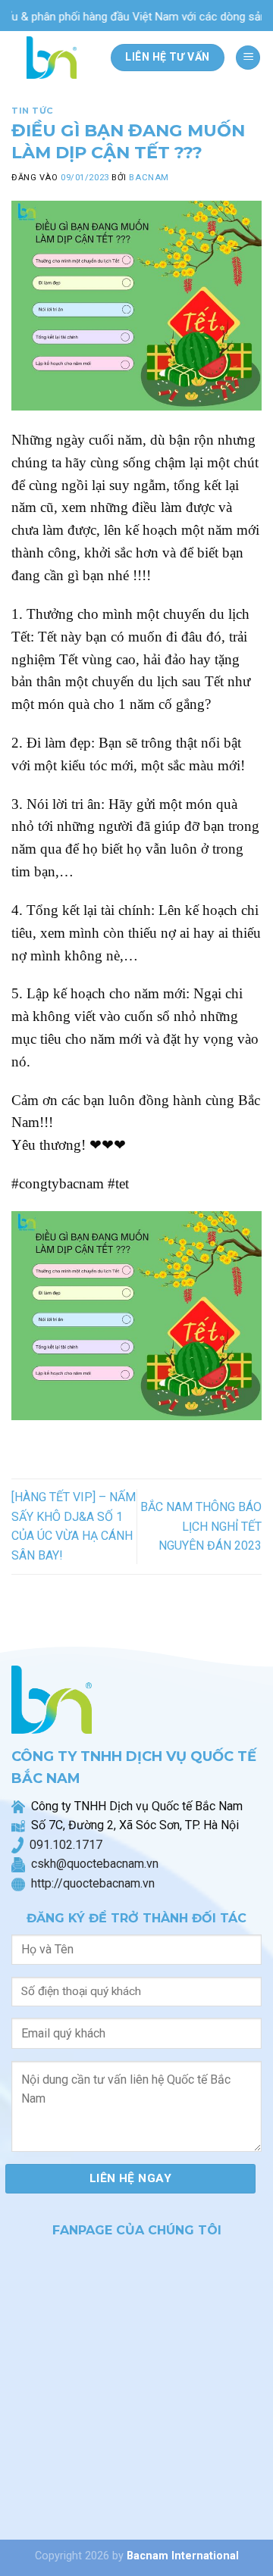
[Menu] (248, 58)
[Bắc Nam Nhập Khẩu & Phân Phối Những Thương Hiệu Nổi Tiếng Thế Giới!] (55, 58)
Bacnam (149, 178)
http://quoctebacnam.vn (90, 1883)
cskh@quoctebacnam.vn (92, 1864)
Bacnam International (183, 2556)
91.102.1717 (69, 1845)
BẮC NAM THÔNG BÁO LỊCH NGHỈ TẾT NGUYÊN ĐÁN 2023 (201, 1526)
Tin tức (33, 111)
